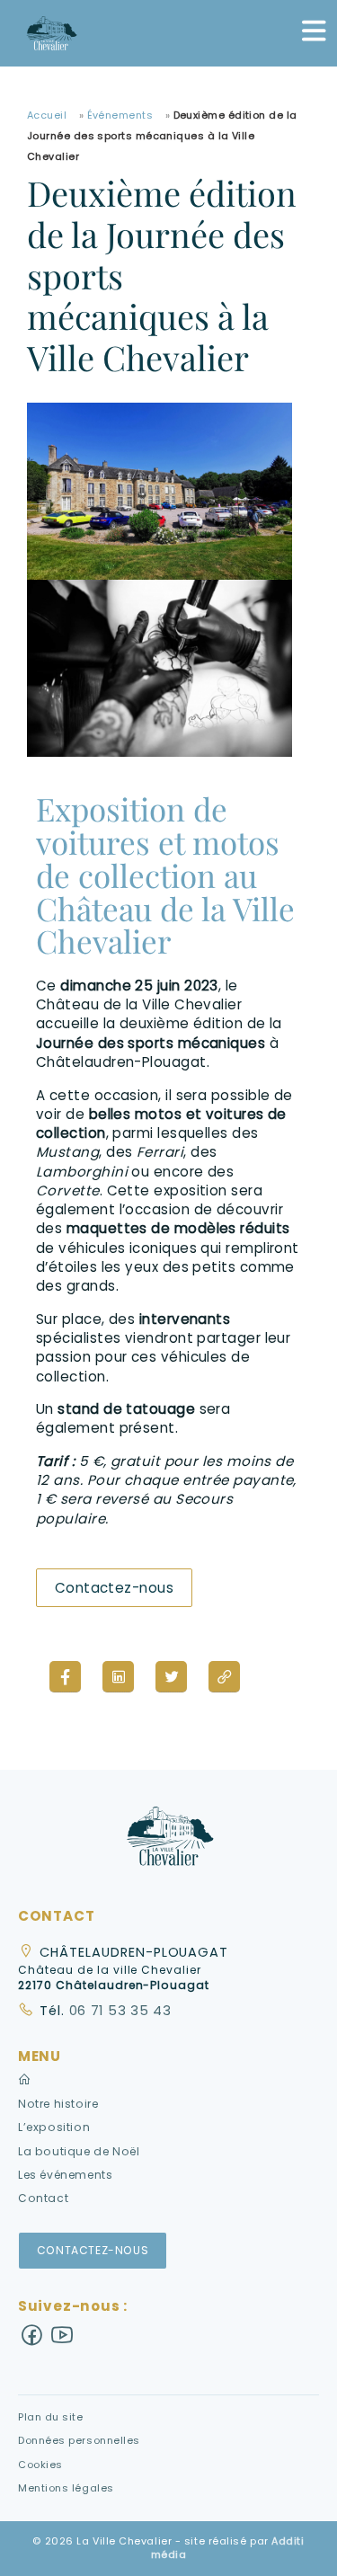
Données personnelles (79, 2440)
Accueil (47, 115)
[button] (169, 1841)
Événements (120, 115)
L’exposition (54, 2127)
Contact (43, 2198)
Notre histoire (58, 2104)
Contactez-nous (114, 1588)
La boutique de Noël (79, 2151)
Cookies (40, 2465)
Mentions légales (66, 2488)
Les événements (66, 2175)
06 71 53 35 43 (118, 2011)
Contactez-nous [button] (93, 2250)
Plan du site (51, 2417)
